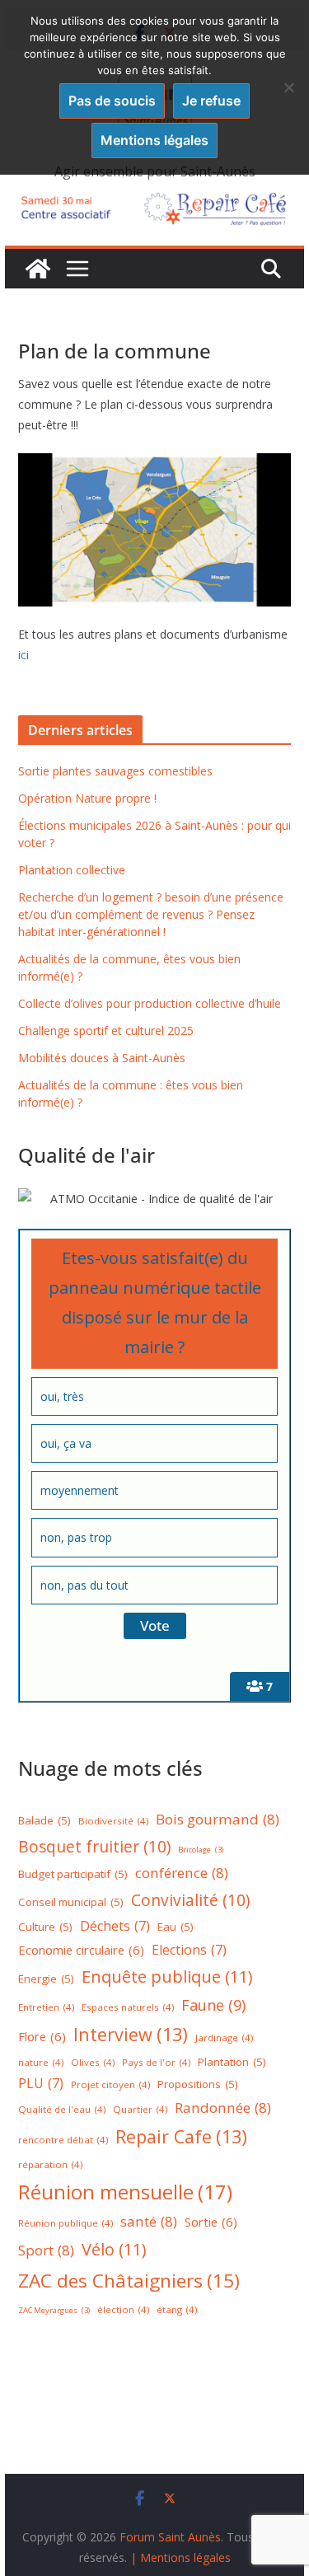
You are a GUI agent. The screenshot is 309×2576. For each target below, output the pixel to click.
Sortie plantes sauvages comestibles (115, 771)
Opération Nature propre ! (87, 798)
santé (149, 2221)
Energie (46, 1979)
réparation (50, 2164)
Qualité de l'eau (62, 2109)
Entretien (46, 2007)
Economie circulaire (81, 1950)
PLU (41, 2083)
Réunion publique (66, 2223)
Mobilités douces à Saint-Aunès (102, 1058)
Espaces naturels (128, 2007)
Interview (131, 2034)
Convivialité (190, 1900)
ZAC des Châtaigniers (129, 2281)
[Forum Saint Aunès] (38, 269)
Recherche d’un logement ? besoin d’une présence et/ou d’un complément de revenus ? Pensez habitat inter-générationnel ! (151, 914)
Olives (93, 2062)
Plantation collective (72, 870)
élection (123, 2309)
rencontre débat (63, 2140)
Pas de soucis (112, 101)
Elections (189, 1950)
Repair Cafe (181, 2136)
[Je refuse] (288, 87)
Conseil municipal (71, 1902)
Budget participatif (73, 1874)
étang (177, 2309)
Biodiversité (113, 1821)
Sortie (211, 2222)
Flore (42, 2036)
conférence (182, 1873)
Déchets (115, 1926)
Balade (44, 1820)
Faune (213, 2005)
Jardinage (224, 2037)
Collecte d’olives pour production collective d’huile (150, 1003)
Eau (176, 1927)
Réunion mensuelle (125, 2192)
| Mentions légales (180, 2557)
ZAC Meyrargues (54, 2310)
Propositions (198, 2084)
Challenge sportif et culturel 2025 (106, 1030)
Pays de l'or (156, 2062)
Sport (46, 2250)
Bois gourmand (218, 1819)
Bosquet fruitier (94, 1847)
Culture (45, 1927)
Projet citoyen (110, 2084)
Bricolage (201, 1850)
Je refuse (211, 101)
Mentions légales (154, 140)
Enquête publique (167, 1976)
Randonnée (223, 2108)
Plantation (232, 2062)
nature (41, 2062)
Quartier (140, 2109)
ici (23, 655)
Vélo (114, 2249)
